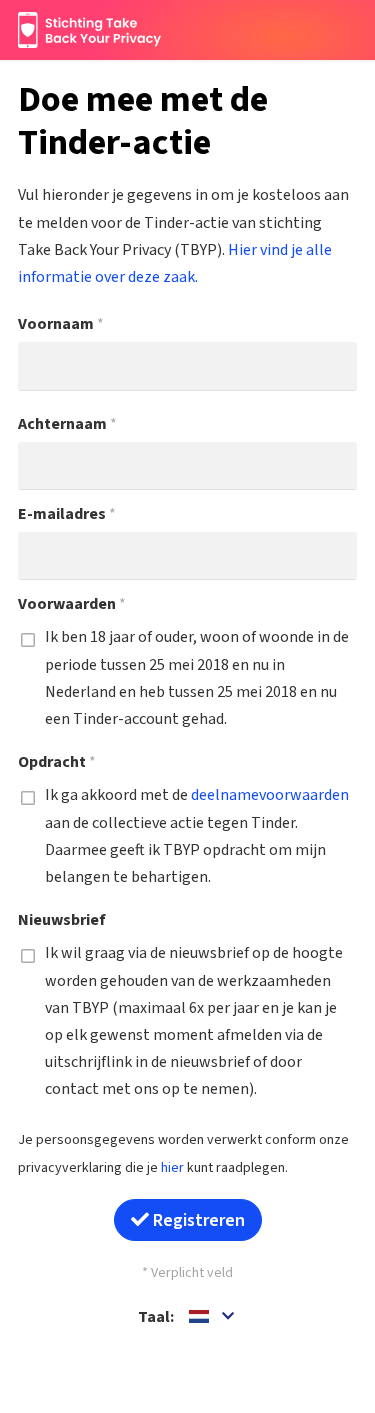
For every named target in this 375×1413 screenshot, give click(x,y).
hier (172, 1168)
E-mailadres (67, 514)
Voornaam (61, 324)
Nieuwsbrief (62, 920)
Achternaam (67, 424)
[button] (213, 1318)
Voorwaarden (72, 604)
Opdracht (57, 762)
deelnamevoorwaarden (270, 795)
